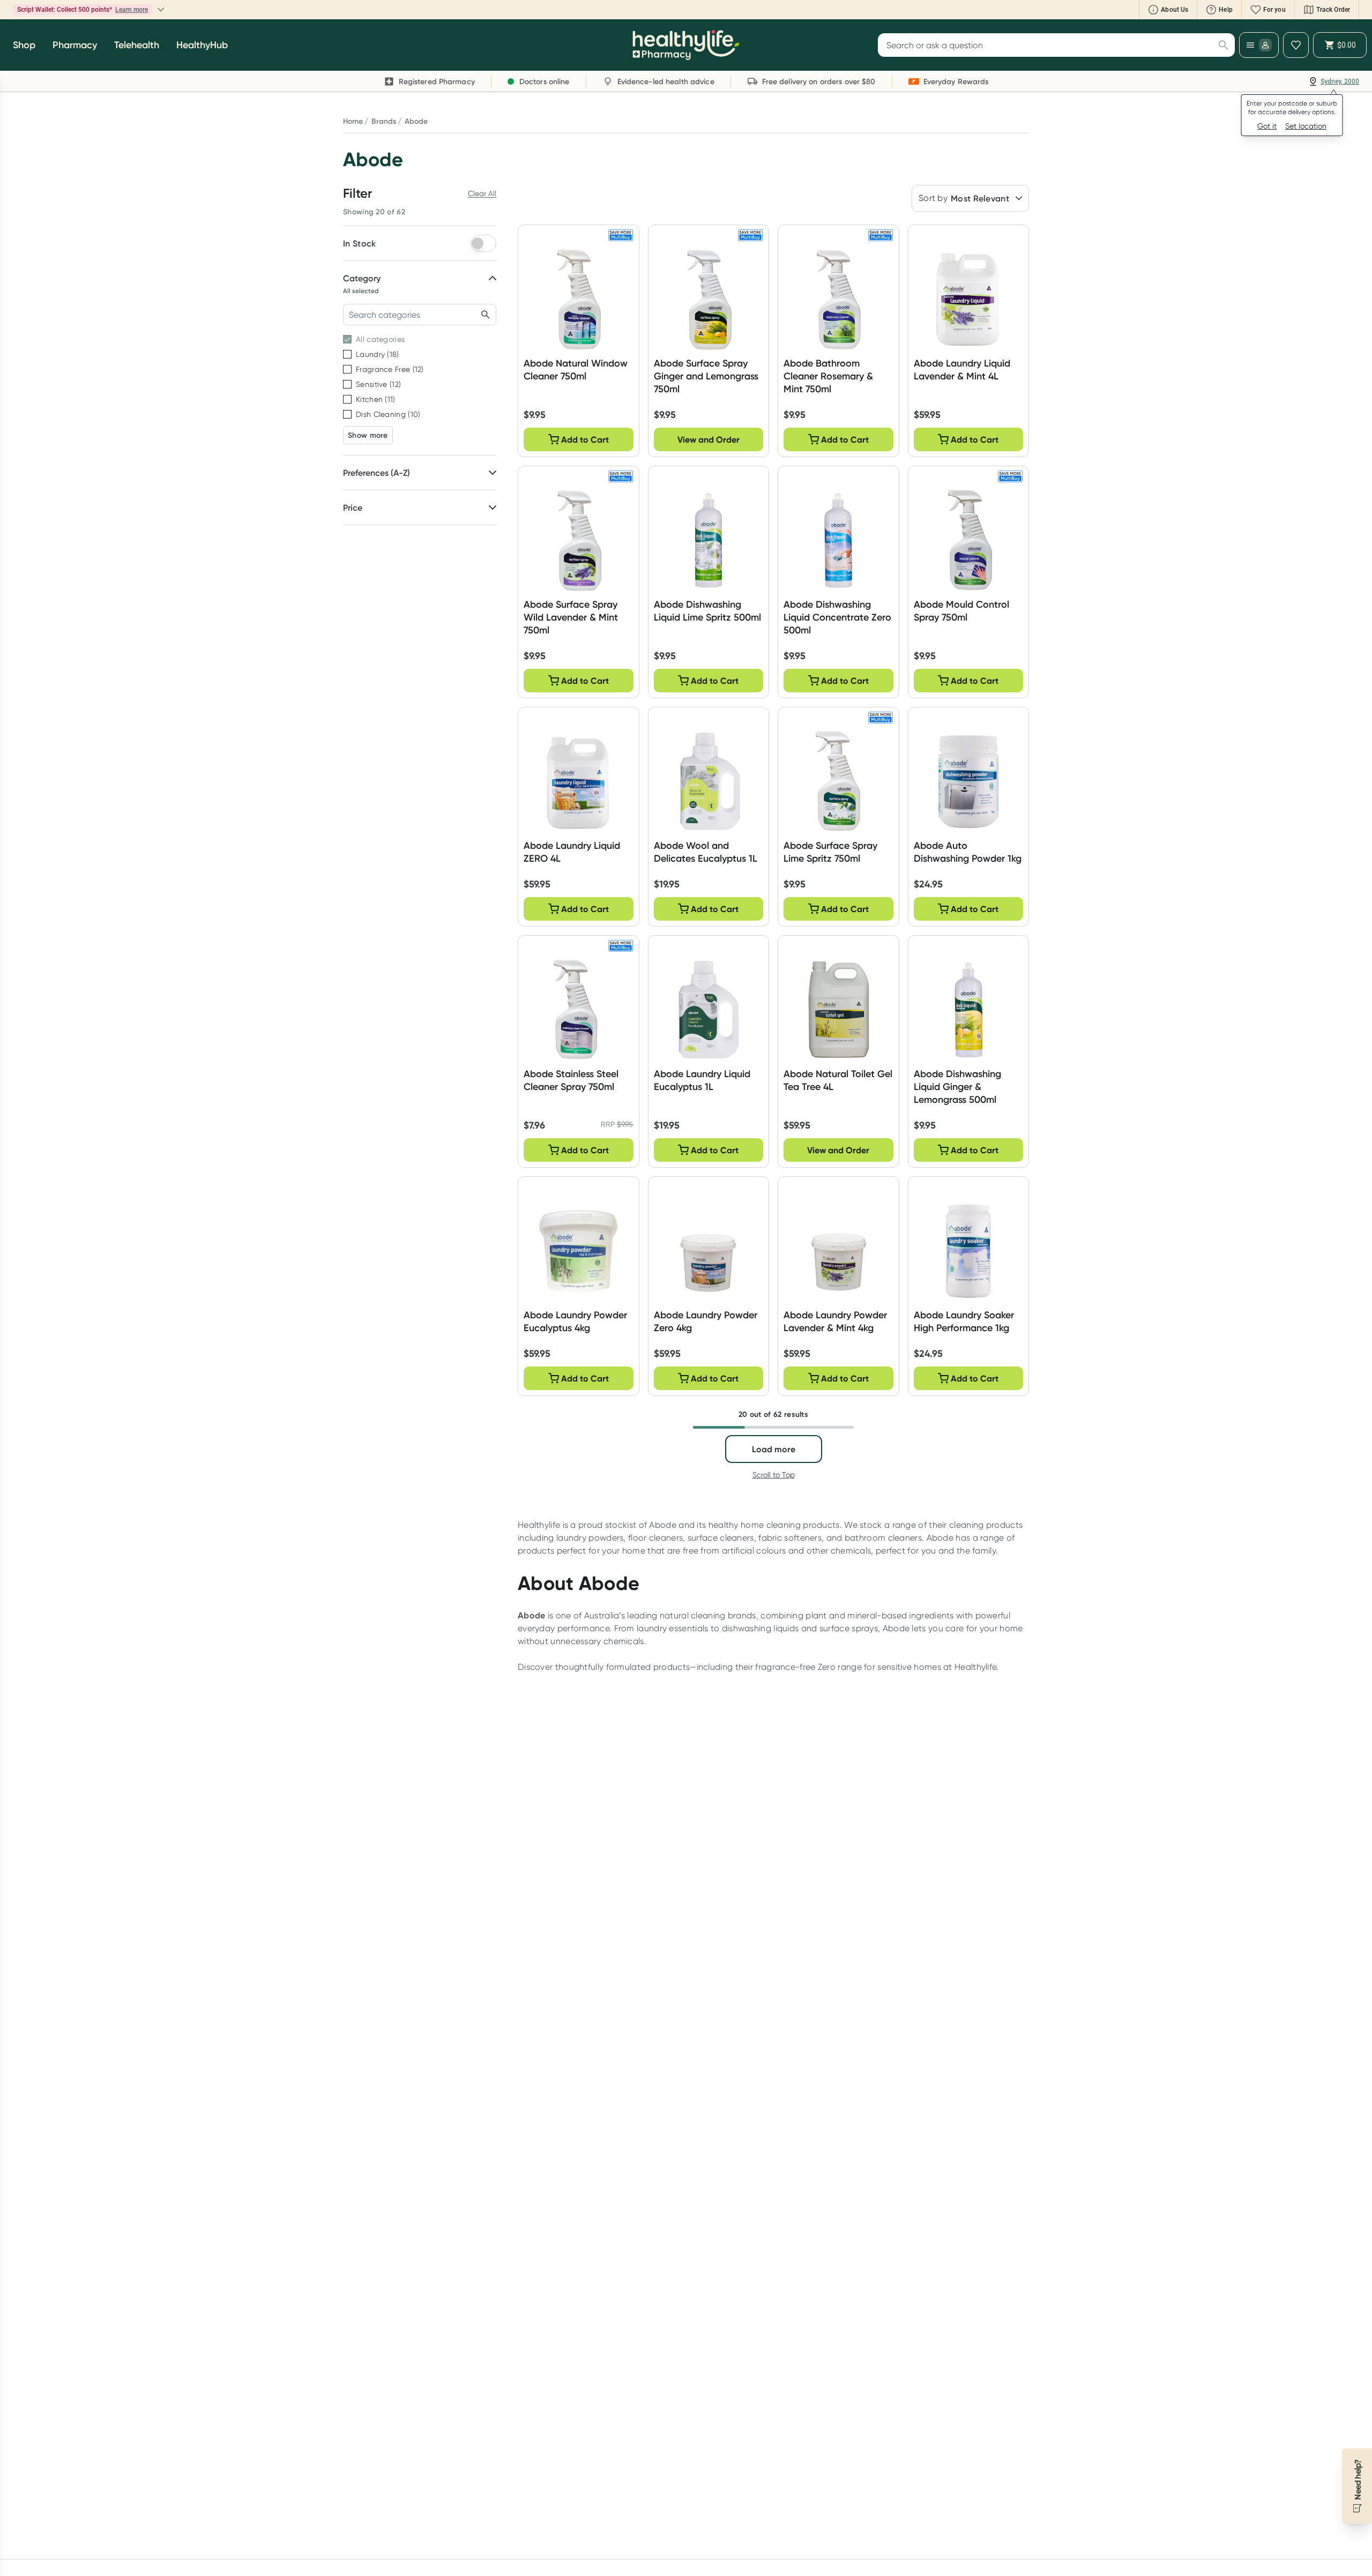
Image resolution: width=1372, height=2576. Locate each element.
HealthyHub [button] (202, 45)
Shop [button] (24, 45)
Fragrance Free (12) (390, 369)
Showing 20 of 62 (374, 212)
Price (353, 507)
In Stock (359, 243)
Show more (368, 435)
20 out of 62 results (773, 1414)
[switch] (483, 243)
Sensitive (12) (378, 384)
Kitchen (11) (376, 399)
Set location (1306, 126)
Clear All (482, 193)
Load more (774, 1449)
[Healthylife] (686, 45)
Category (362, 278)
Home (353, 121)
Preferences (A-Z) (376, 473)
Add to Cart (585, 439)
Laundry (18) (378, 354)
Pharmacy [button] (75, 45)
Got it (1267, 126)
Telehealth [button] (137, 45)
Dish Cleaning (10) (388, 414)
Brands (384, 121)
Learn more (196, 10)
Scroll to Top (774, 1475)
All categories (380, 339)
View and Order (709, 439)
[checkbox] (347, 339)
